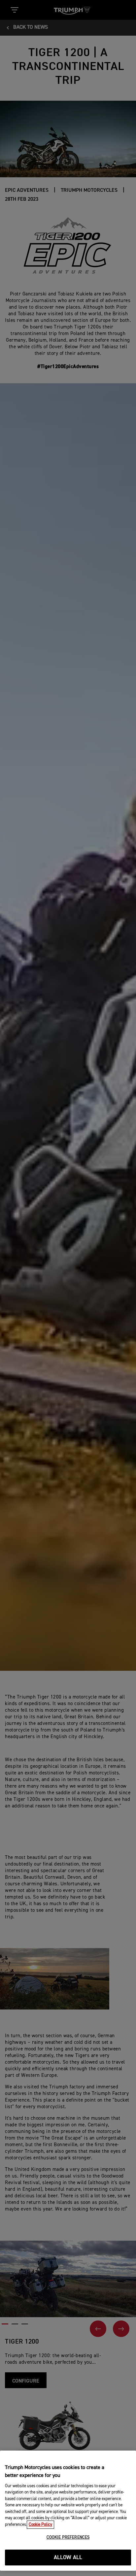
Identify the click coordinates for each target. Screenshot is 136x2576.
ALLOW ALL (68, 2558)
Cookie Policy (40, 2525)
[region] (68, 2511)
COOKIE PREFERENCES (68, 2538)
